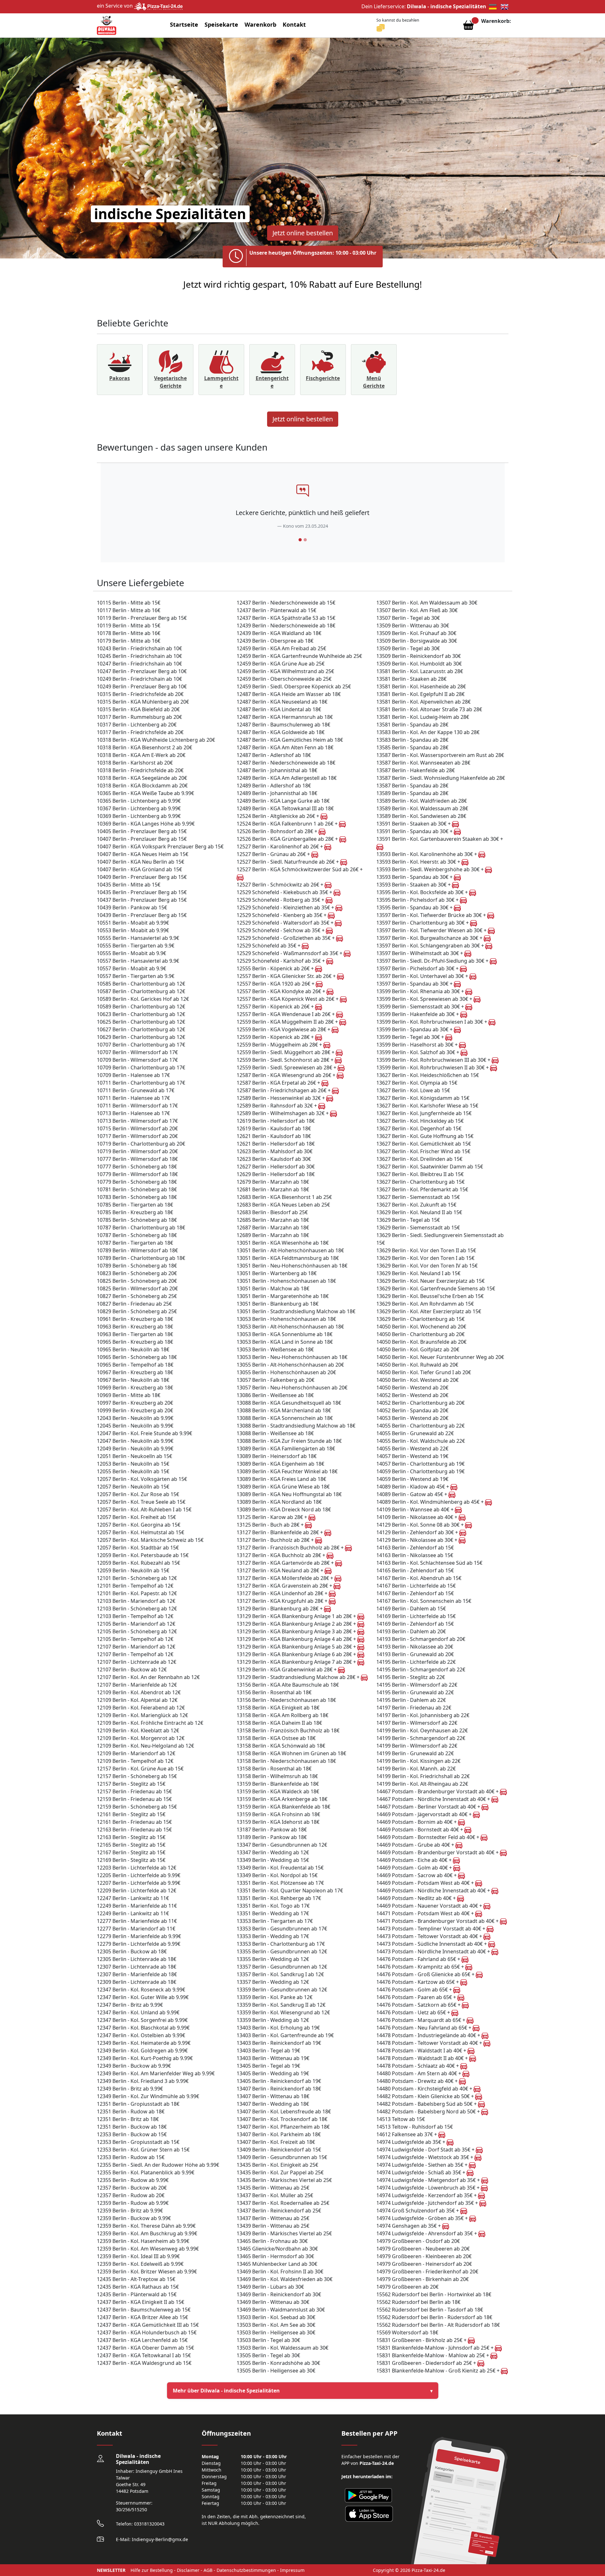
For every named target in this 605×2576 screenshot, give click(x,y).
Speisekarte (221, 24)
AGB (208, 2570)
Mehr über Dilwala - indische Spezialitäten (226, 2391)
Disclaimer (188, 2570)
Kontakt (294, 24)
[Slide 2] (305, 540)
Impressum (292, 2570)
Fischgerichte (323, 378)
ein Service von (115, 6)
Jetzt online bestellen (303, 233)
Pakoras (120, 378)
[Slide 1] (300, 540)
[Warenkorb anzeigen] (468, 27)
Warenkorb (260, 24)
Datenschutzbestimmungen (246, 2570)
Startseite (184, 24)
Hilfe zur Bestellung (152, 2570)
